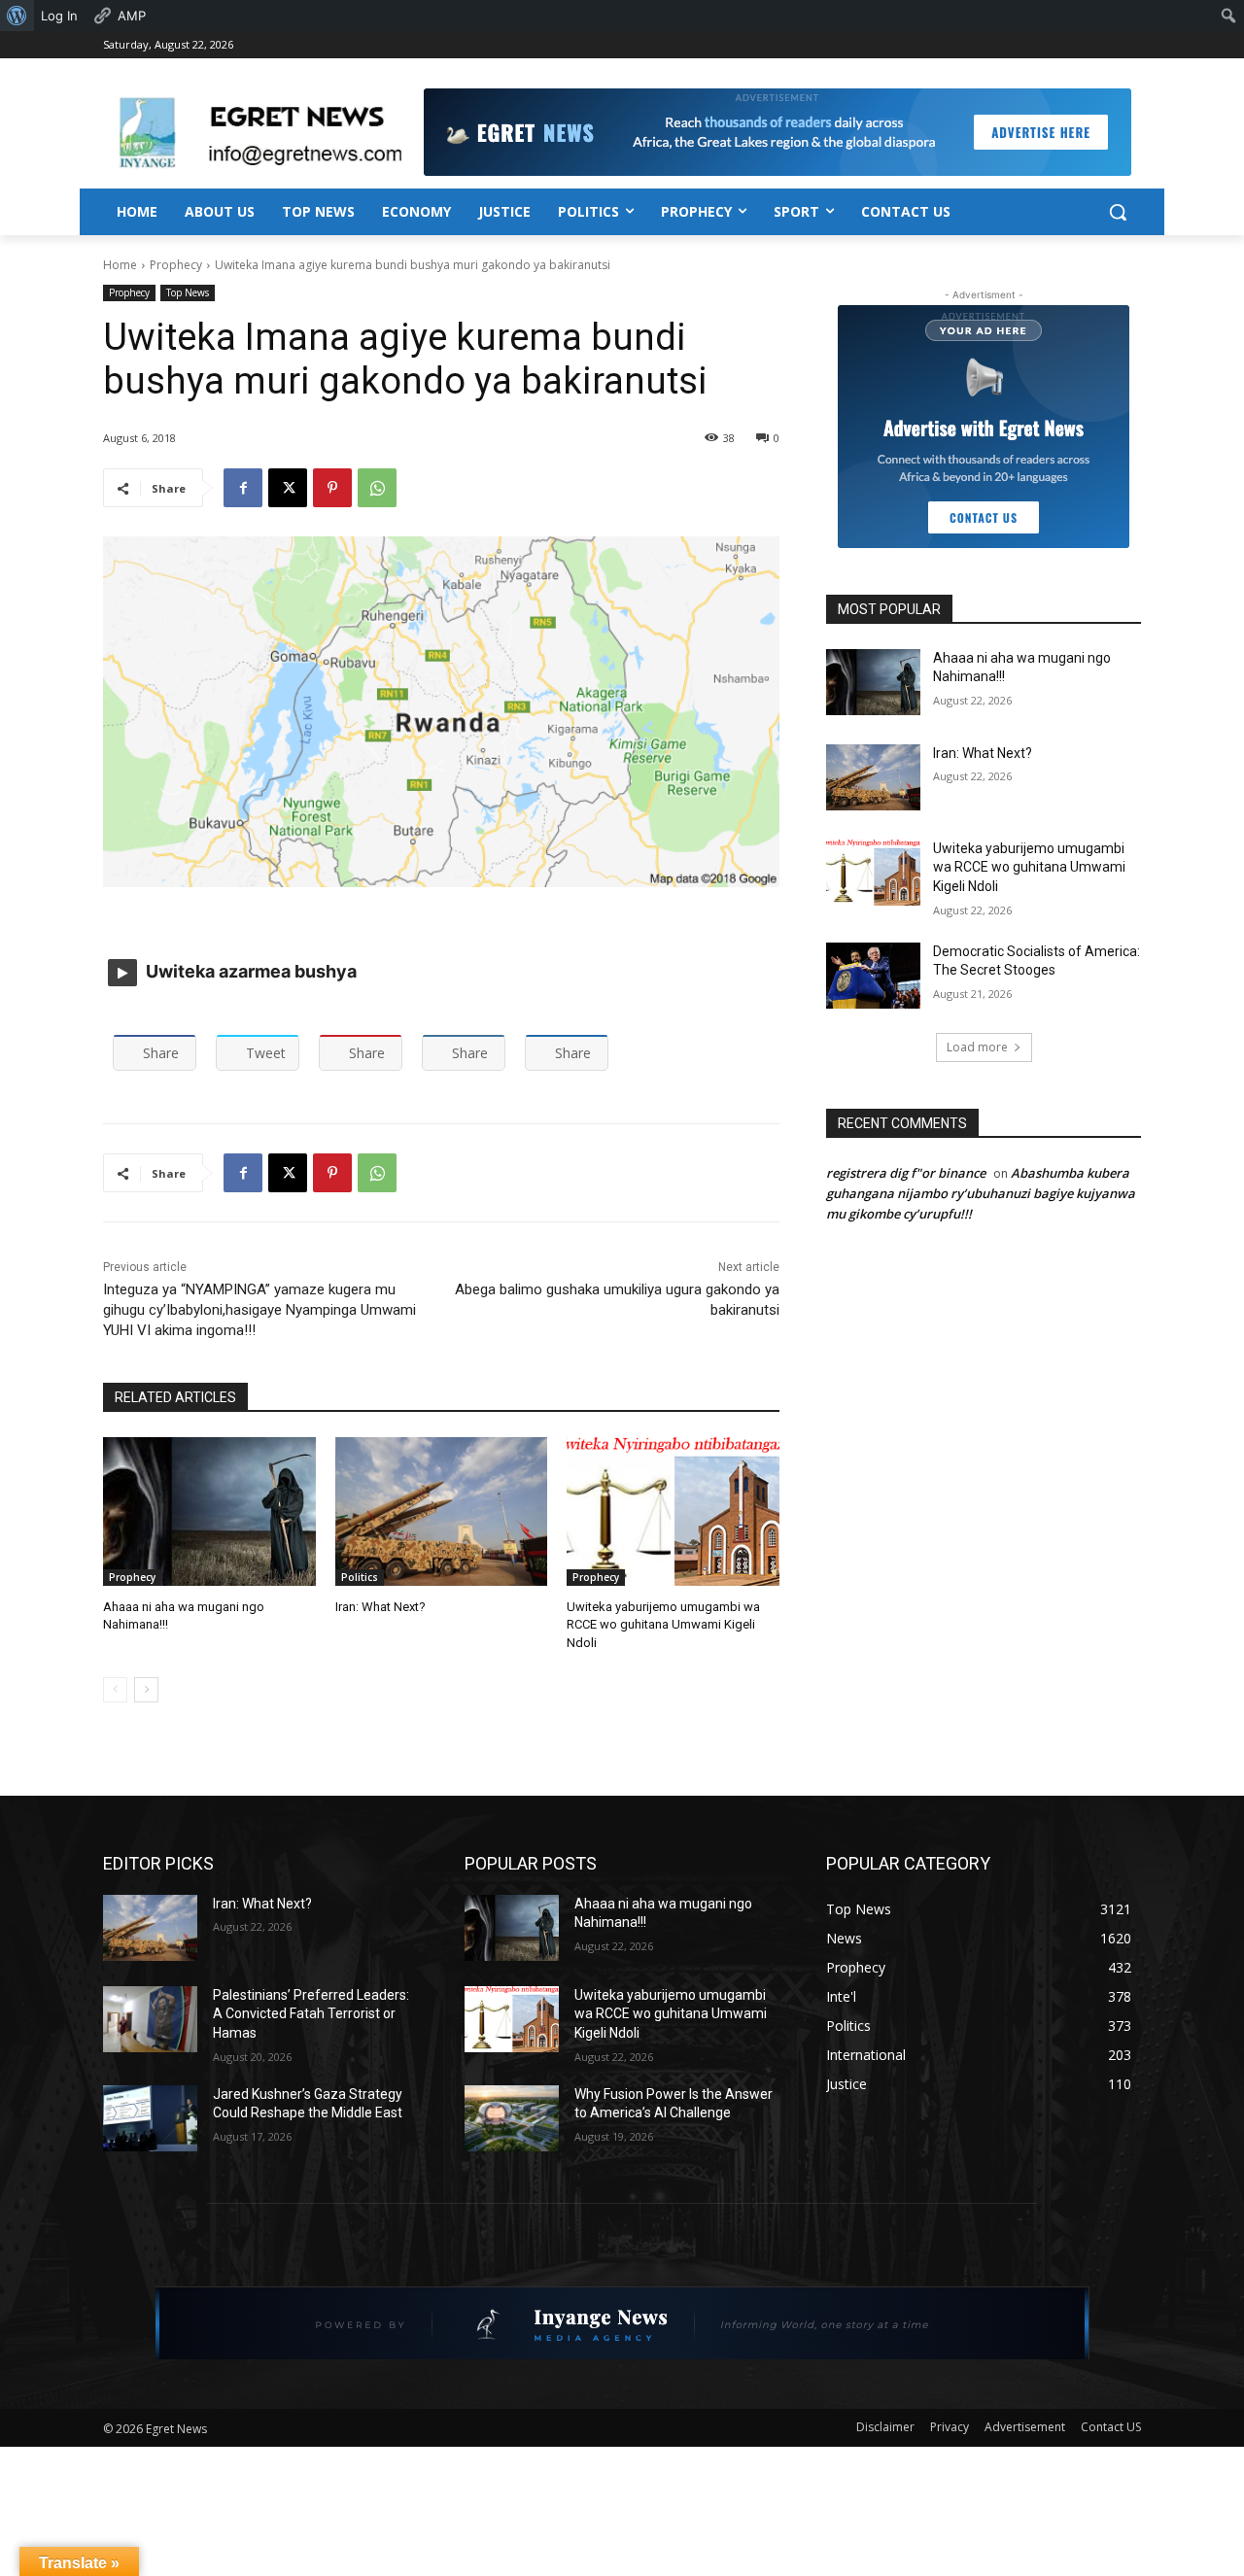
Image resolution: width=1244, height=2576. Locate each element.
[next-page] (146, 1690)
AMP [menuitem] (132, 16)
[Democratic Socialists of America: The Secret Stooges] (873, 976)
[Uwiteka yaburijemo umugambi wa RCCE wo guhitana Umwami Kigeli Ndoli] (673, 1511)
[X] (288, 488)
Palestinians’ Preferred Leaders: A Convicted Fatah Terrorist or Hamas (311, 2014)
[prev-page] (115, 1690)
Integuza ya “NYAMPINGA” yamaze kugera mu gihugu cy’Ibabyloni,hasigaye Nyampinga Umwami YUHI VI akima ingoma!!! (259, 1310)
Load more (977, 1047)
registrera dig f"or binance (906, 1173)
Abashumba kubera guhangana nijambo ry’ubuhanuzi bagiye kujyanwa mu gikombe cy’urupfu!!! (981, 1193)
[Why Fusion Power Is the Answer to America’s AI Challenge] (512, 2118)
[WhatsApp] (377, 488)
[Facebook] (243, 488)
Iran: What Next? (380, 1607)
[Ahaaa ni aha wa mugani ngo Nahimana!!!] (209, 1511)
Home (120, 265)
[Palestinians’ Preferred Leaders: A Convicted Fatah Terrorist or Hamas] (150, 2019)
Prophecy (176, 265)
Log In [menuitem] (59, 16)
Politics (360, 1577)
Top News (188, 292)
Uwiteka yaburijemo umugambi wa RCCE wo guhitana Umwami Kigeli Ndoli (663, 1624)
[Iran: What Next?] (442, 1511)
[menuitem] (17, 16)
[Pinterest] (332, 488)
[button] (1118, 212)
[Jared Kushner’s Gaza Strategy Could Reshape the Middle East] (150, 2118)
